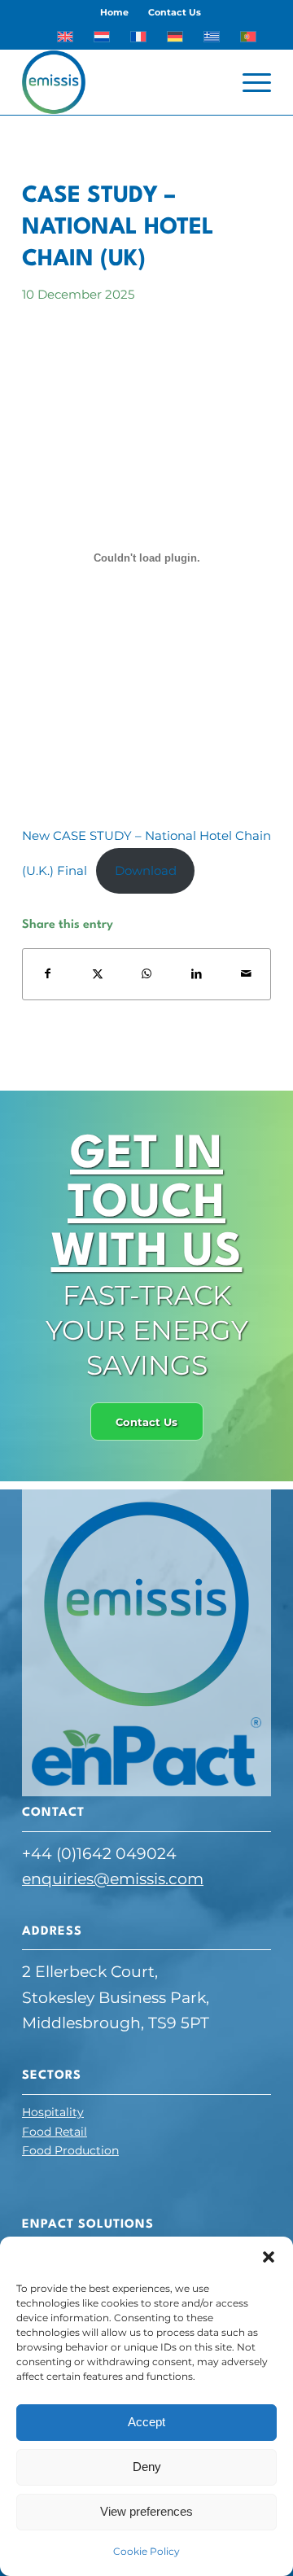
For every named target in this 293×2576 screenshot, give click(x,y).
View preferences (146, 2511)
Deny (147, 2467)
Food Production (70, 2150)
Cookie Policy (146, 2551)
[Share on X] (98, 974)
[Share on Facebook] (48, 974)
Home (114, 12)
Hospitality (53, 2112)
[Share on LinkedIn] (196, 974)
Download (146, 870)
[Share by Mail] (246, 974)
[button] (269, 2257)
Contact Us (175, 12)
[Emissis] (122, 82)
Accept (146, 2422)
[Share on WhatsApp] (147, 974)
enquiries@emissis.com (113, 1879)
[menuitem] (115, 12)
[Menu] (249, 82)
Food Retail (55, 2132)
